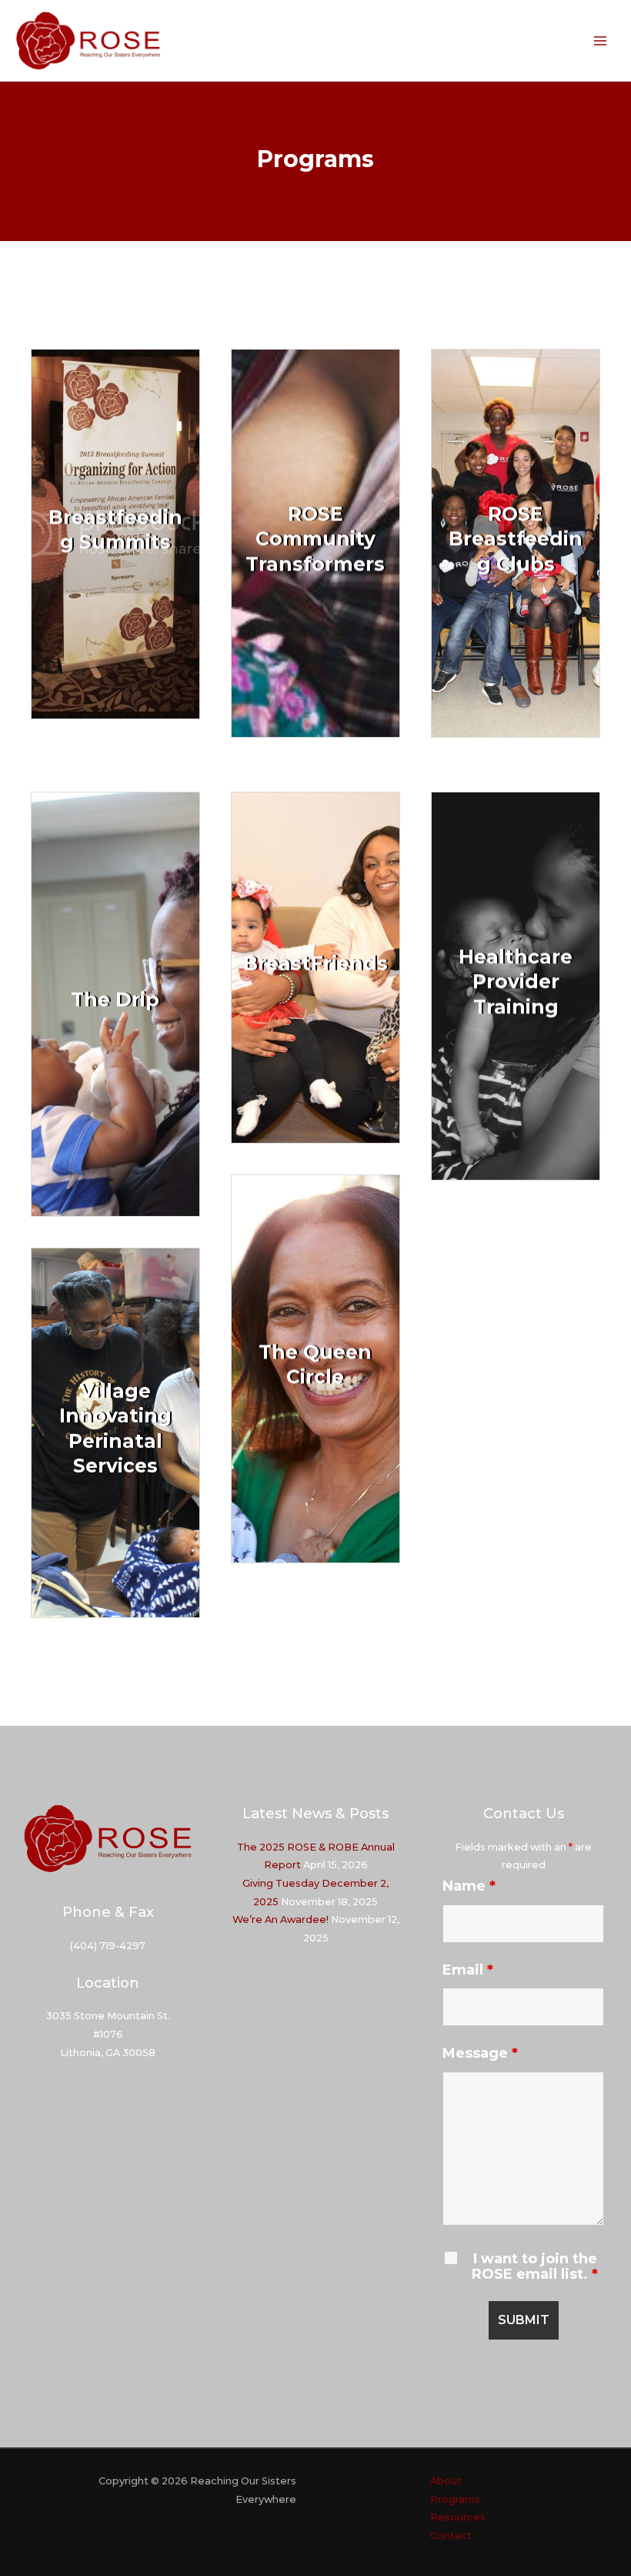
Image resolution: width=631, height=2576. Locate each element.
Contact (451, 2536)
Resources (458, 2517)
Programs (455, 2499)
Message (480, 2053)
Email (468, 1970)
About (446, 2481)
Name (469, 1886)
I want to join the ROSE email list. (535, 2266)
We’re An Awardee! (280, 1919)
